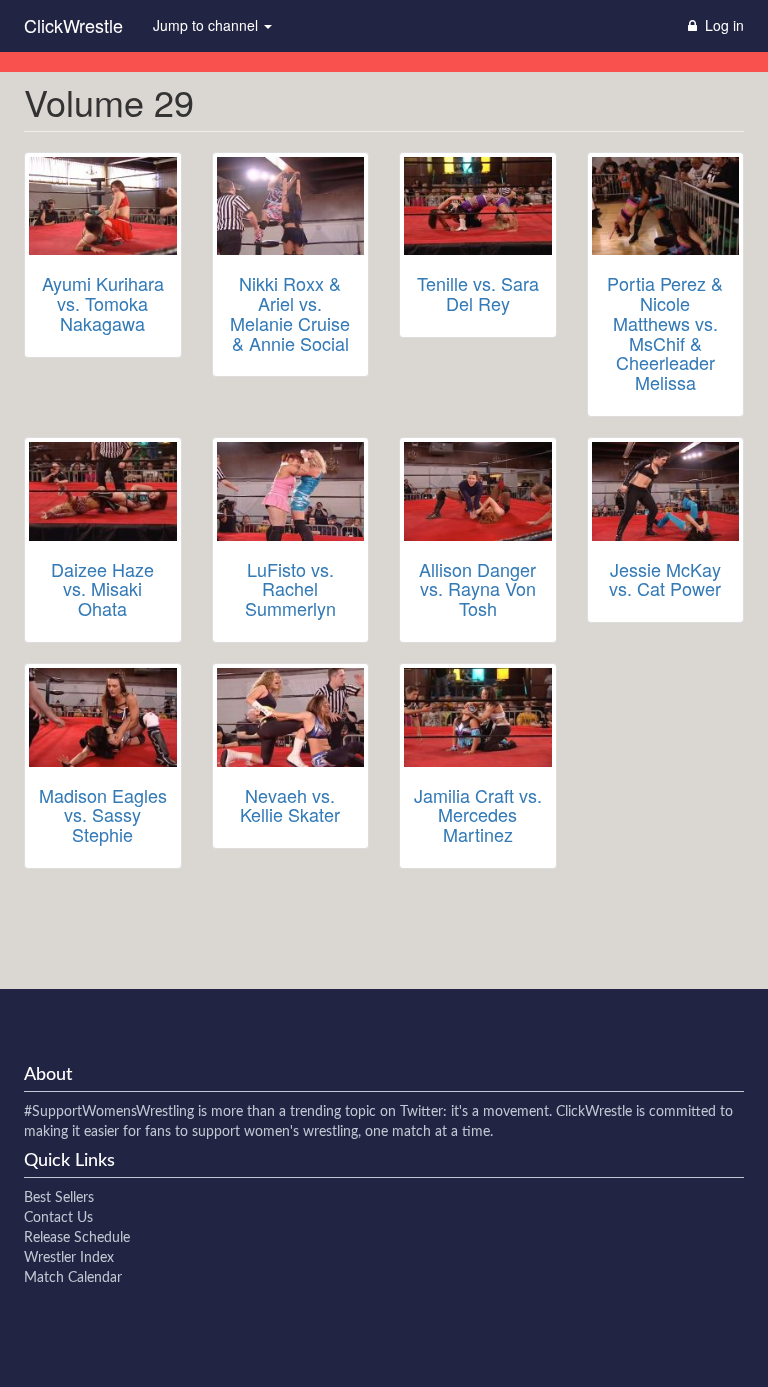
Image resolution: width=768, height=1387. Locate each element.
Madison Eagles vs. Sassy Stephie (103, 815)
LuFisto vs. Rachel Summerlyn (290, 589)
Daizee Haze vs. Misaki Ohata (102, 589)
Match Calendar (73, 1278)
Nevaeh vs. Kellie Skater (290, 805)
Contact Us (58, 1218)
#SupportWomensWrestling (109, 1112)
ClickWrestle (73, 25)
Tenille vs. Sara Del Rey (478, 293)
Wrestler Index (69, 1258)
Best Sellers (59, 1198)
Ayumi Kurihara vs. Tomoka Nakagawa (103, 303)
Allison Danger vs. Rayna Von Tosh (477, 589)
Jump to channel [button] (207, 25)
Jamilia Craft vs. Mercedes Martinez (478, 815)
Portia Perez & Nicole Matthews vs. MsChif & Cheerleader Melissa (665, 332)
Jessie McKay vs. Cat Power (665, 579)
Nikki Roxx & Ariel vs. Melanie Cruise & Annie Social (290, 312)
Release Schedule (77, 1238)
